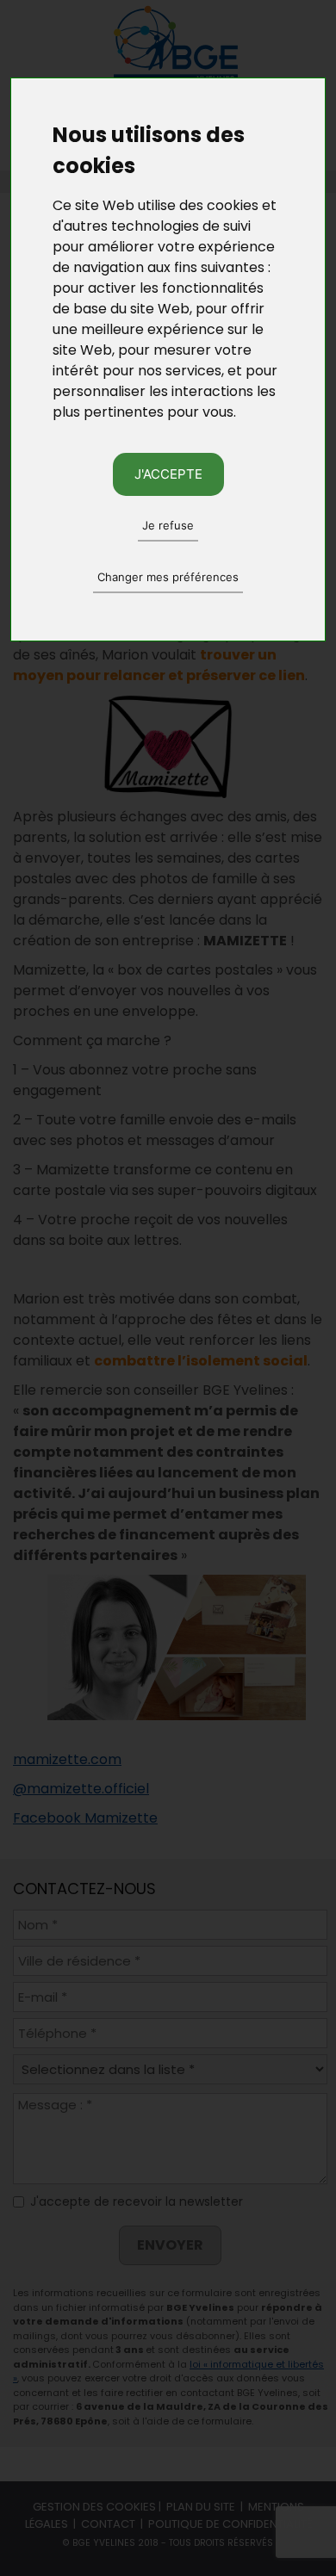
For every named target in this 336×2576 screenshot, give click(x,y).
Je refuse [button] (168, 525)
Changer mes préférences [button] (168, 577)
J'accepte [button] (168, 474)
